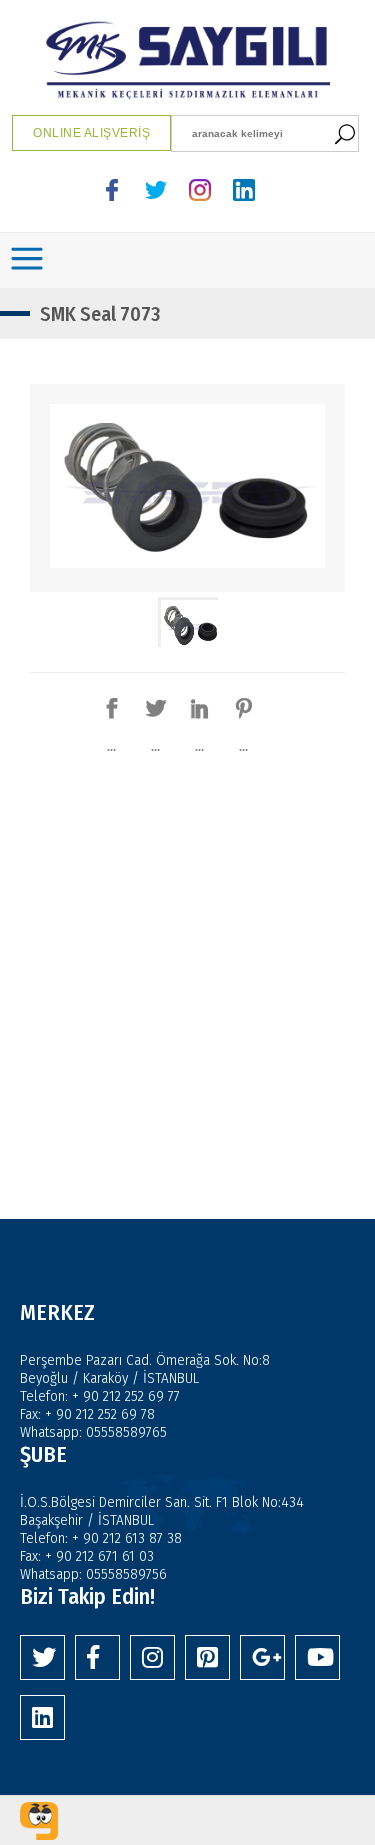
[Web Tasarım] (39, 1821)
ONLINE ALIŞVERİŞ (91, 133)
